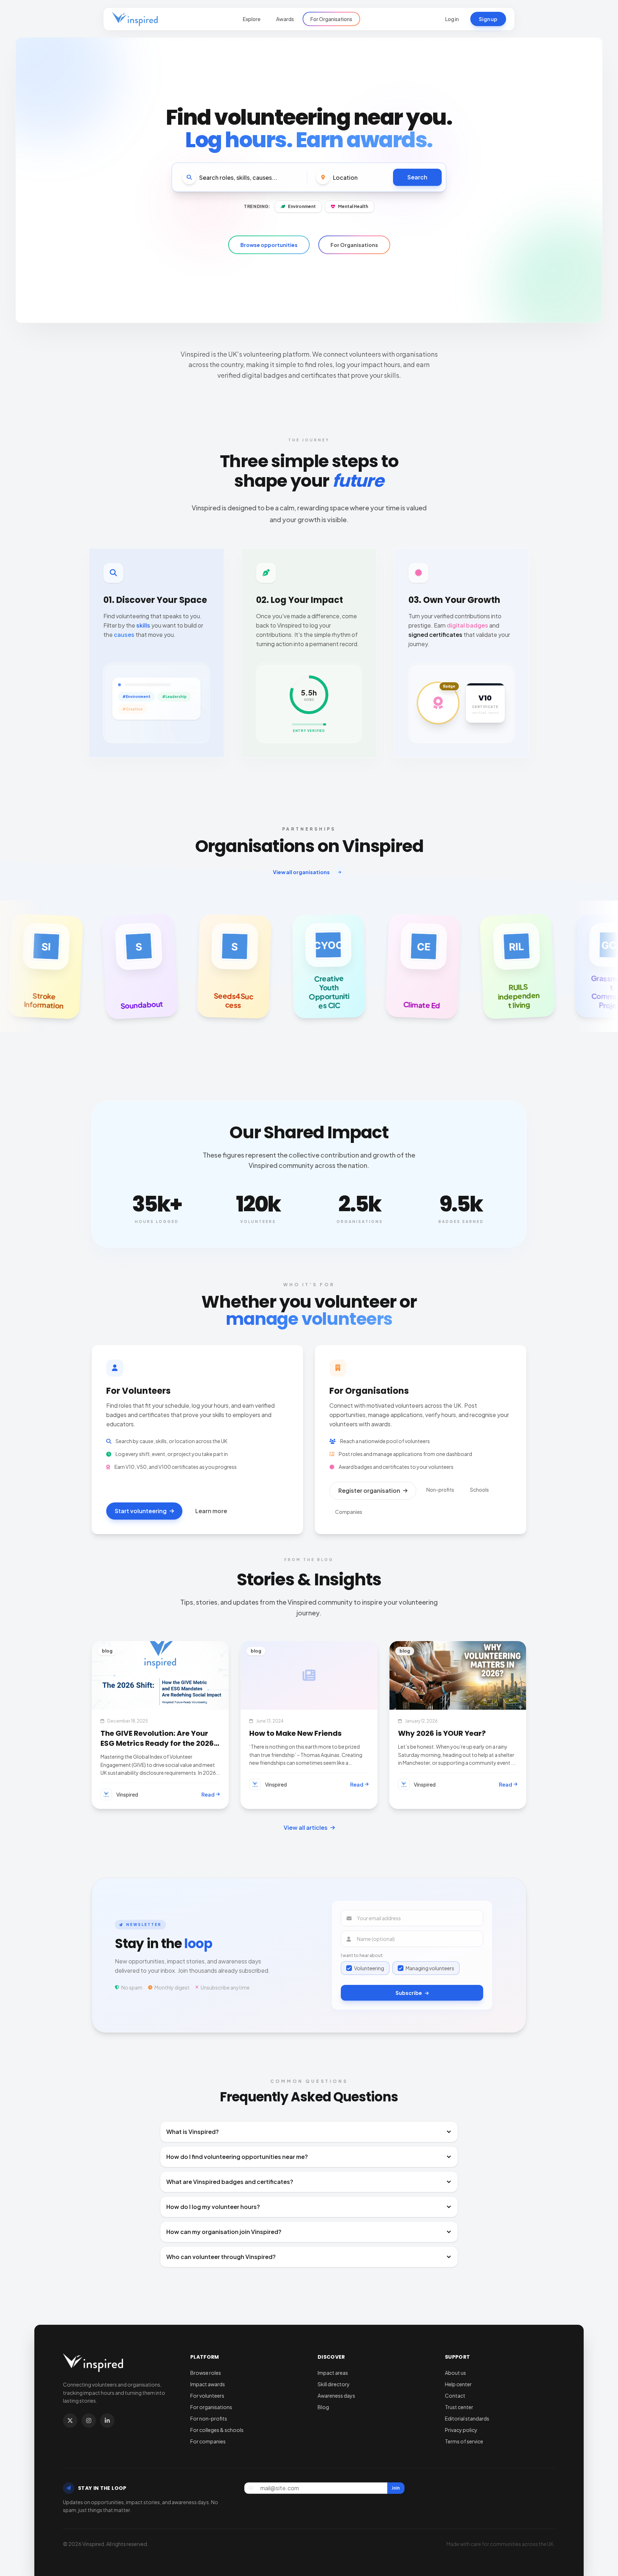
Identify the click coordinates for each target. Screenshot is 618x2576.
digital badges (467, 625)
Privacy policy (461, 2430)
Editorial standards (467, 2418)
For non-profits (209, 2418)
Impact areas (333, 2373)
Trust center (459, 2407)
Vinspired (127, 1794)
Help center (458, 2384)
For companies (208, 2441)
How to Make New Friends (295, 1733)
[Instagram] (89, 2421)
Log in (452, 19)
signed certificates (435, 635)
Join (396, 2488)
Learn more (211, 1511)
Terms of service (464, 2441)
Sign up (488, 19)
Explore (252, 19)
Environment (302, 206)
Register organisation (369, 1490)
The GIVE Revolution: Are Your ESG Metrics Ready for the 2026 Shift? (157, 1743)
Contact (455, 2396)
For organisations (211, 2407)
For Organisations (331, 19)
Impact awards (208, 2384)
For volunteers (207, 2396)
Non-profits (440, 1490)
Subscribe (409, 1993)
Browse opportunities (269, 245)
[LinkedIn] (107, 2421)
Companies (349, 1512)
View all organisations (301, 872)
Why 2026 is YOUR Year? (442, 1733)
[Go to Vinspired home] (135, 19)
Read (208, 1794)
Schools (479, 1490)
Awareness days (336, 2396)
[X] (70, 2421)
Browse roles (206, 2373)
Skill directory (334, 2384)
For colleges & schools (217, 2430)
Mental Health (353, 206)
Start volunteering (141, 1511)
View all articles (306, 1827)
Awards (285, 19)
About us (455, 2373)
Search (417, 177)
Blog (323, 2407)
